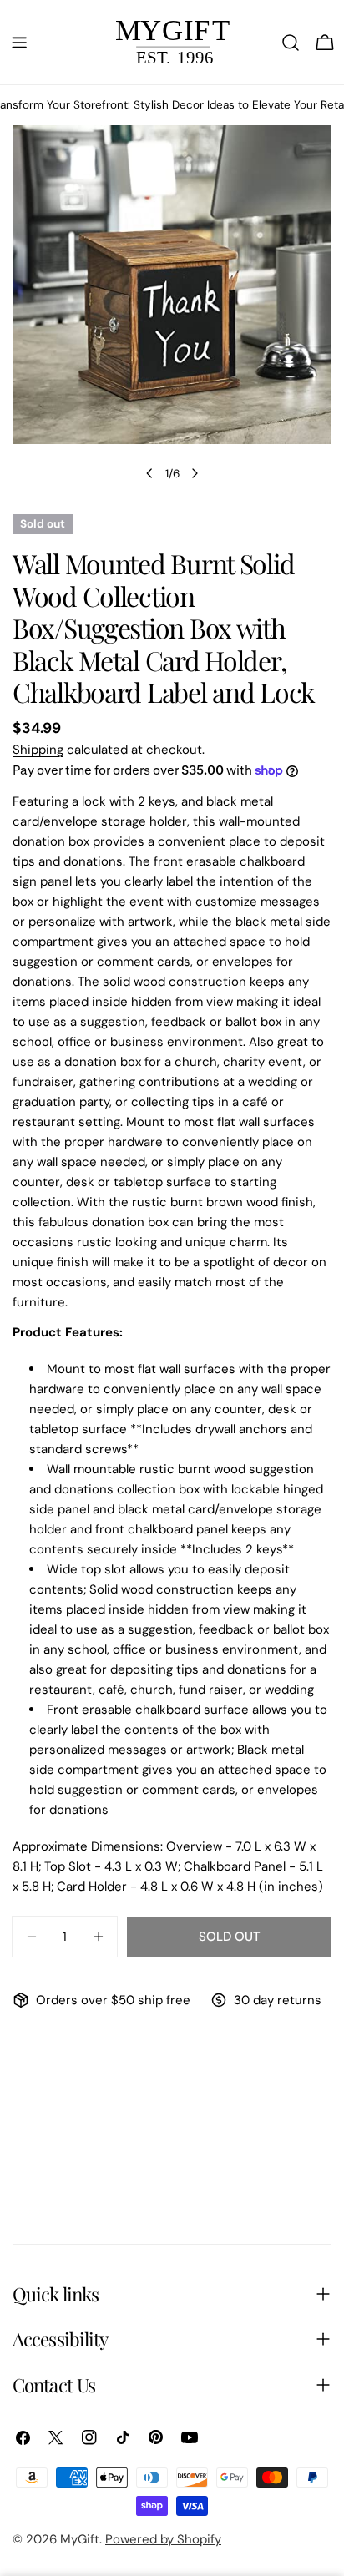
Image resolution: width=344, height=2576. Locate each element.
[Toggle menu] (19, 43)
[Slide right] (195, 473)
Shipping (38, 750)
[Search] (291, 43)
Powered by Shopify (163, 2539)
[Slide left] (149, 473)
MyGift (80, 2539)
